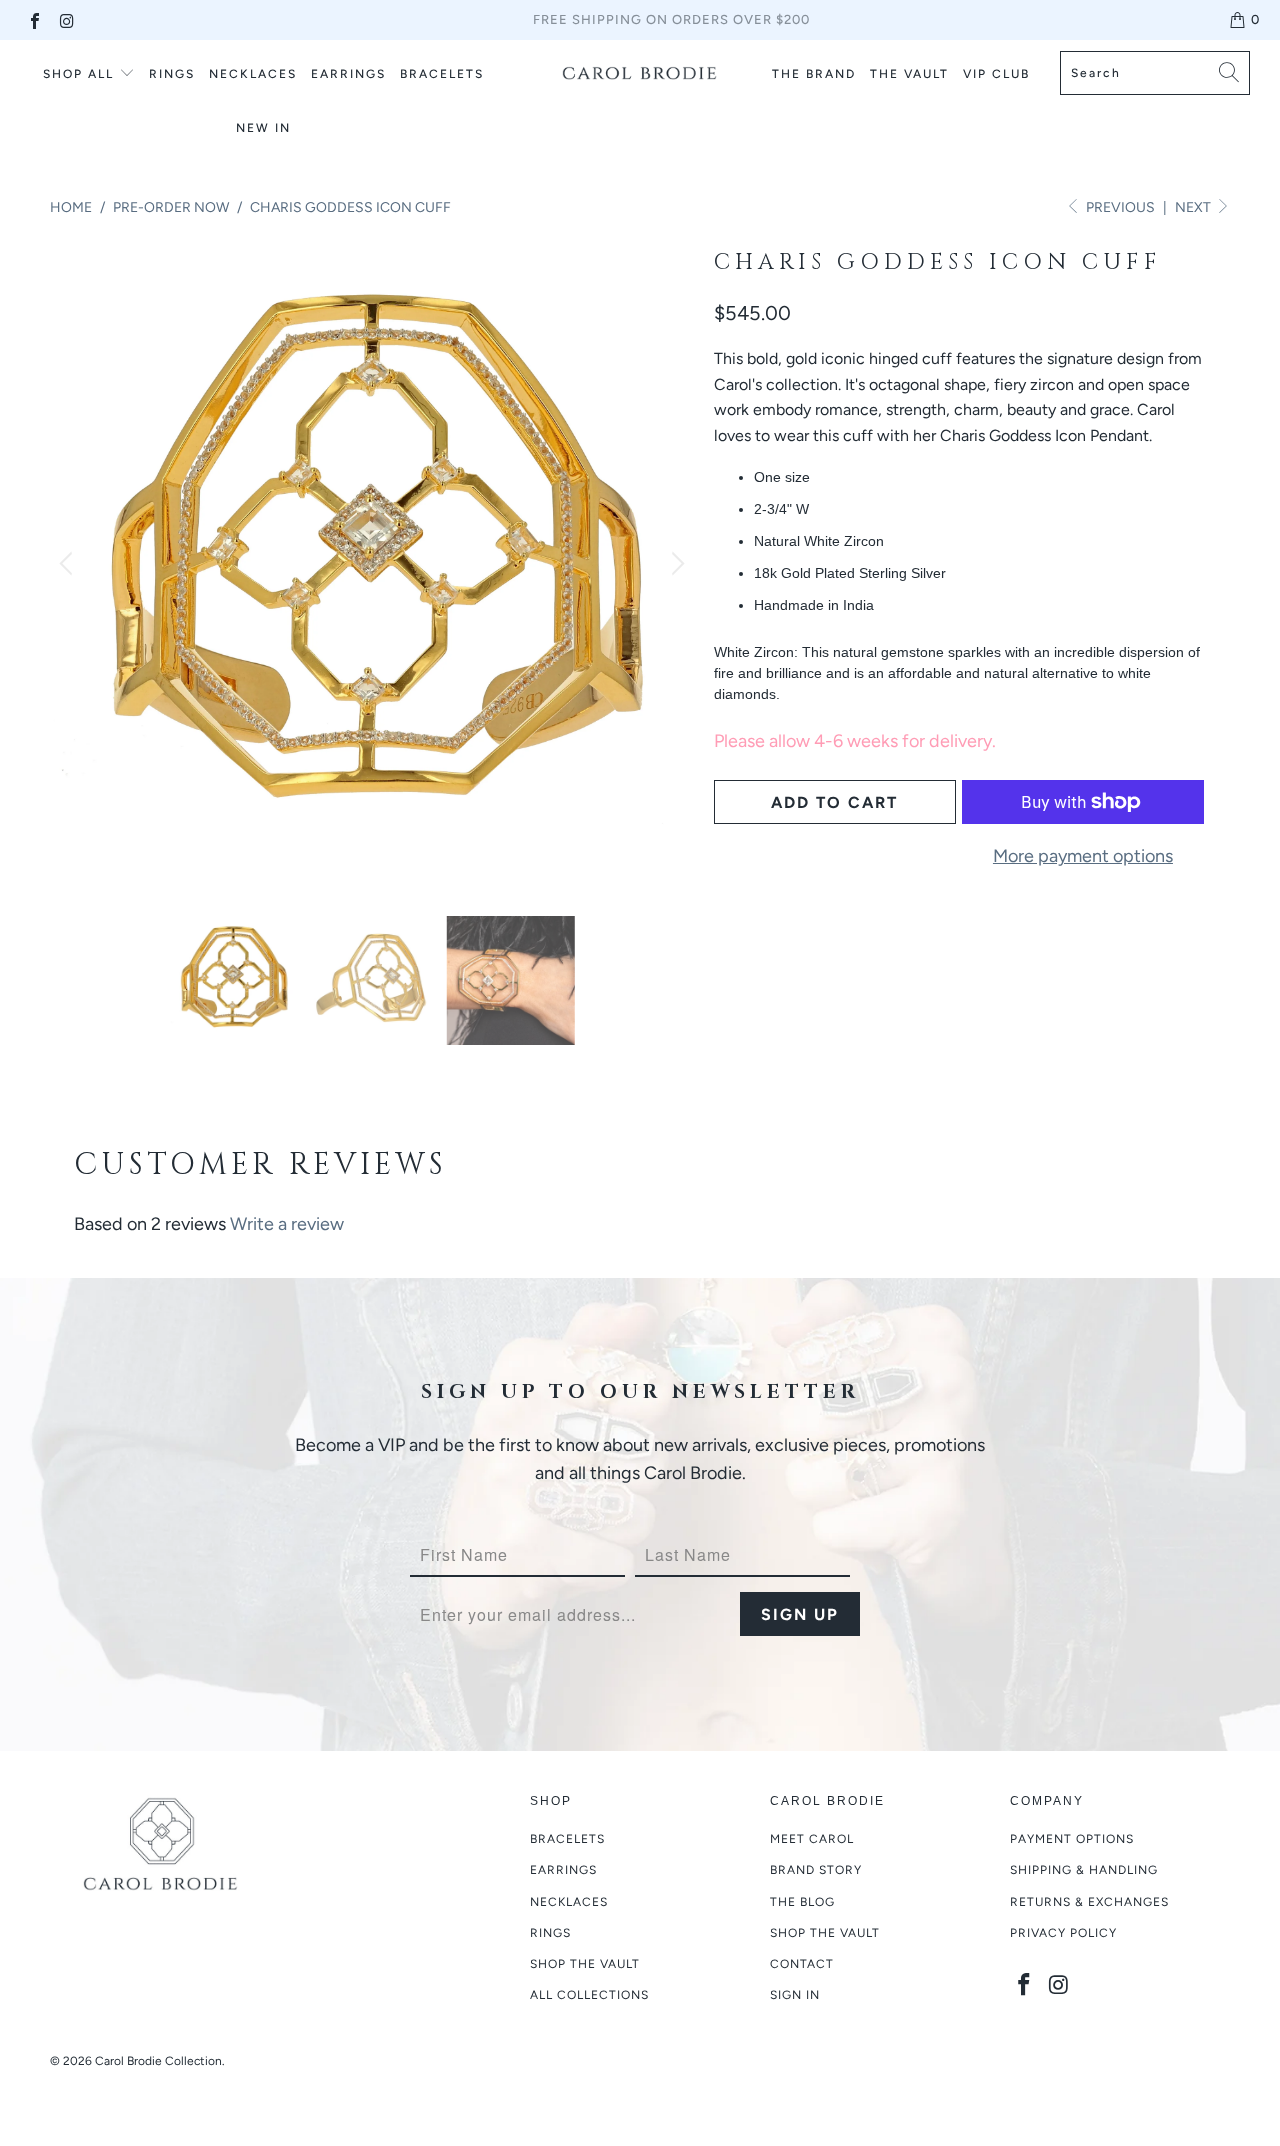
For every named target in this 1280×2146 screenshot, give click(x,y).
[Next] (675, 564)
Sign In (795, 1995)
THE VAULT (909, 74)
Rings (172, 74)
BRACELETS (442, 74)
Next (1194, 207)
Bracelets (567, 1839)
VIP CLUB (996, 74)
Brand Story (816, 1870)
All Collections (589, 1995)
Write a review (287, 1224)
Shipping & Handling (1084, 1870)
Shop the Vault (585, 1964)
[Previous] (69, 564)
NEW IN (263, 128)
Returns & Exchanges (1089, 1902)
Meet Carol (812, 1839)
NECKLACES (253, 74)
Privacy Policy (1063, 1933)
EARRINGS (348, 74)
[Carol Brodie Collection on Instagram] (66, 19)
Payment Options (1072, 1839)
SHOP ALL (78, 74)
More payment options (1083, 856)
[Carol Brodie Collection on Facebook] (34, 19)
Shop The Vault (825, 1933)
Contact (802, 1964)
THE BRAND (814, 74)
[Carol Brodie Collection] (640, 73)
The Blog (802, 1902)
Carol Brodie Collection (158, 2061)
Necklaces (569, 1902)
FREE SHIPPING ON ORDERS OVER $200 (671, 19)
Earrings (563, 1870)
